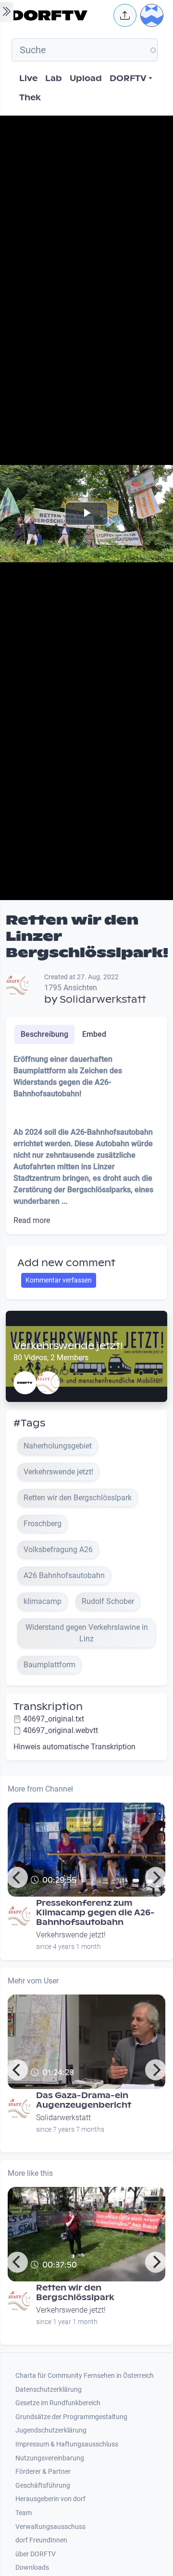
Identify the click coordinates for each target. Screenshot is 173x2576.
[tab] (44, 1034)
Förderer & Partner (43, 2472)
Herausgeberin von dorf (50, 2499)
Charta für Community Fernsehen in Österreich (85, 2376)
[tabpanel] (86, 1140)
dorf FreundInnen (41, 2540)
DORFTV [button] (128, 78)
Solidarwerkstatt (103, 999)
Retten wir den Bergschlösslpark (75, 2293)
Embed (94, 1034)
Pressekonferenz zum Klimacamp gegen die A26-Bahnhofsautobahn (95, 1913)
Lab (54, 78)
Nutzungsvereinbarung (50, 2458)
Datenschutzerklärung (49, 2390)
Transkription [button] (48, 1707)
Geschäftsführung (43, 2486)
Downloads (32, 2568)
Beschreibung (44, 1034)
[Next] (156, 1877)
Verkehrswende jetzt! (68, 1346)
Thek (30, 98)
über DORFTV (36, 2554)
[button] (125, 15)
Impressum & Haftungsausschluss (67, 2444)
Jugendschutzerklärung (51, 2430)
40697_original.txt (54, 1719)
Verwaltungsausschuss (50, 2527)
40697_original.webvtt (61, 1730)
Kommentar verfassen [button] (59, 1280)
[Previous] (17, 1877)
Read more (32, 1220)
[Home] (60, 15)
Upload (86, 78)
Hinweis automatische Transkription (74, 1747)
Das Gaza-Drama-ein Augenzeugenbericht (84, 2100)
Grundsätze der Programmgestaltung (71, 2417)
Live (28, 78)
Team (24, 2513)
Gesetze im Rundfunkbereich (58, 2403)
